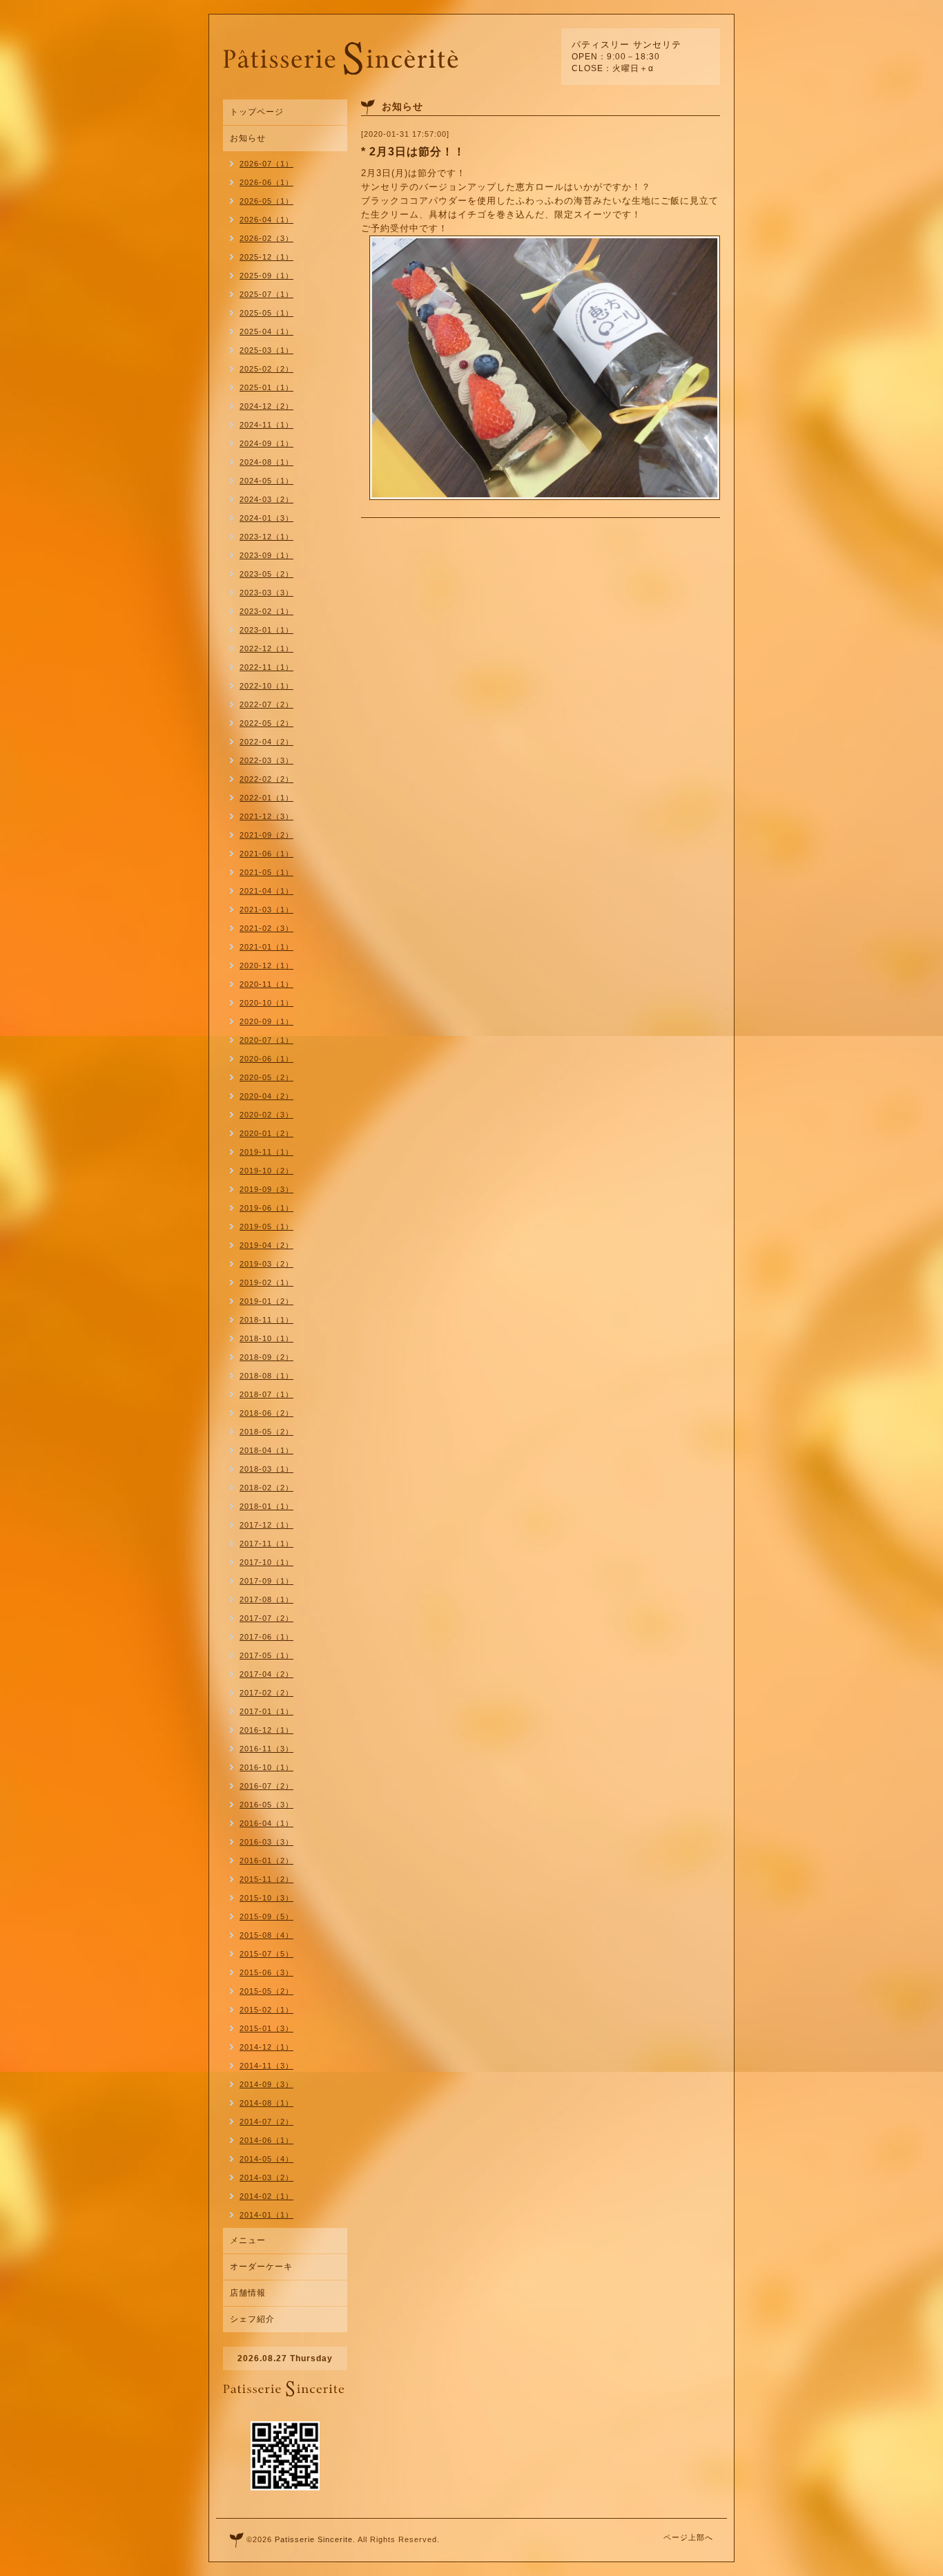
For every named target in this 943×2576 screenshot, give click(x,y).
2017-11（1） (266, 1544)
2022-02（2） (266, 779)
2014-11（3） (266, 2066)
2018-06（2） (266, 1413)
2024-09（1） (266, 443)
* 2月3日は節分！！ (413, 152)
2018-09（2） (266, 1357)
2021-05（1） (266, 872)
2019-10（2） (266, 1171)
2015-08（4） (266, 1935)
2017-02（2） (266, 1693)
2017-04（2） (266, 1674)
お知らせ (248, 138)
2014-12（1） (266, 2047)
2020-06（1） (266, 1059)
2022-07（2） (266, 704)
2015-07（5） (266, 1954)
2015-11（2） (266, 1879)
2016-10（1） (266, 1767)
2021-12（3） (266, 816)
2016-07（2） (266, 1786)
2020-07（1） (266, 1040)
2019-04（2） (266, 1245)
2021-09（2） (266, 835)
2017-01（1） (266, 1711)
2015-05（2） (266, 1991)
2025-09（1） (266, 276)
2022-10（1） (266, 686)
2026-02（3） (266, 238)
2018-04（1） (266, 1450)
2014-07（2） (266, 2122)
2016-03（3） (266, 1842)
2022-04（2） (266, 742)
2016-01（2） (266, 1861)
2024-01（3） (266, 518)
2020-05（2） (266, 1077)
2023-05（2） (266, 574)
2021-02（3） (266, 928)
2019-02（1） (266, 1282)
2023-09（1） (266, 555)
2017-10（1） (266, 1562)
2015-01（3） (266, 2028)
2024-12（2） (266, 406)
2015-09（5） (266, 1916)
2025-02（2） (266, 369)
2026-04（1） (266, 220)
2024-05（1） (266, 481)
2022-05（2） (266, 723)
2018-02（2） (266, 1488)
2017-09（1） (266, 1581)
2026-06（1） (266, 182)
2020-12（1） (266, 965)
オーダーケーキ (261, 2267)
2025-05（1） (266, 313)
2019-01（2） (266, 1301)
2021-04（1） (266, 891)
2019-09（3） (266, 1189)
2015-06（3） (266, 1972)
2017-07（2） (266, 1618)
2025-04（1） (266, 331)
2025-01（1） (266, 387)
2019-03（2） (266, 1264)
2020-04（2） (266, 1096)
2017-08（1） (266, 1599)
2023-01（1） (266, 630)
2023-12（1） (266, 537)
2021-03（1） (266, 910)
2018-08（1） (266, 1376)
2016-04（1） (266, 1823)
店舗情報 (248, 2293)
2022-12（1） (266, 648)
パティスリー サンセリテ (626, 45)
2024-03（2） (266, 499)
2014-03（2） (266, 2178)
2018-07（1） (266, 1394)
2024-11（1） (266, 425)
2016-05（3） (266, 1805)
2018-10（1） (266, 1338)
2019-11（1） (266, 1152)
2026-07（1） (266, 164)
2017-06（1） (266, 1637)
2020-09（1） (266, 1021)
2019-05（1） (266, 1227)
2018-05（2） (266, 1432)
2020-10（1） (266, 1003)
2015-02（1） (266, 2010)
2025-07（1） (266, 294)
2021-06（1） (266, 854)
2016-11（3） (266, 1749)
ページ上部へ (688, 2537)
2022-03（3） (266, 760)
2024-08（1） (266, 462)
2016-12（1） (266, 1730)
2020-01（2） (266, 1133)
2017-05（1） (266, 1655)
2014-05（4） (266, 2159)
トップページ (257, 112)
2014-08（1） (266, 2103)
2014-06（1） (266, 2140)
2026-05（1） (266, 201)
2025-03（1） (266, 350)
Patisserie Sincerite (314, 2539)
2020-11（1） (266, 984)
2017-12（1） (266, 1525)
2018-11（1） (266, 1320)
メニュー (248, 2240)
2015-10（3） (266, 1898)
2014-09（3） (266, 2084)
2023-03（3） (266, 593)
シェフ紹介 (252, 2319)
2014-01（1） (266, 2215)
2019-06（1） (266, 1208)
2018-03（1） (266, 1469)
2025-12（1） (266, 257)
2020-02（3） (266, 1115)
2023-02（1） (266, 611)
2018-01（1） (266, 1506)
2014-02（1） (266, 2196)
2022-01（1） (266, 798)
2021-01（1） (266, 947)
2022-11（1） (266, 667)
